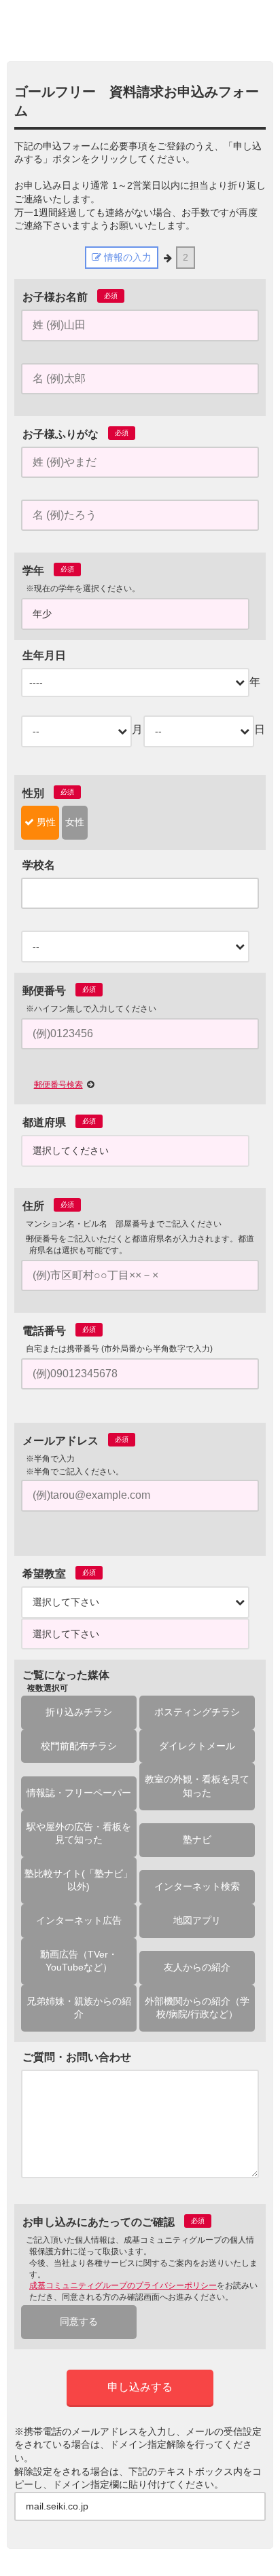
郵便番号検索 (58, 1085)
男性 (45, 822)
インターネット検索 (197, 1886)
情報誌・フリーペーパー (79, 1793)
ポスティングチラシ (197, 1712)
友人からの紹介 (197, 1967)
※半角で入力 (50, 1459)
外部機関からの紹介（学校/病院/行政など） (197, 2008)
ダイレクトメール (197, 1746)
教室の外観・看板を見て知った (197, 1786)
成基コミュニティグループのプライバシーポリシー (123, 2285)
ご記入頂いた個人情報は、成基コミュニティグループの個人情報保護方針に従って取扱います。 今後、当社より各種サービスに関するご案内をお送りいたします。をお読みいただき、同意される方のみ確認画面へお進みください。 (142, 2269)
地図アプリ (197, 1920)
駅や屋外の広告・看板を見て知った (79, 1833)
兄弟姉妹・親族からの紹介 (79, 2008)
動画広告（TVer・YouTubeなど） (79, 1961)
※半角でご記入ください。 (75, 1472)
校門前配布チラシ (79, 1746)
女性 (75, 822)
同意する (79, 2321)
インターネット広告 (79, 1920)
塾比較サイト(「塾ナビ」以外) (78, 1880)
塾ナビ (197, 1840)
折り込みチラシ (79, 1712)
